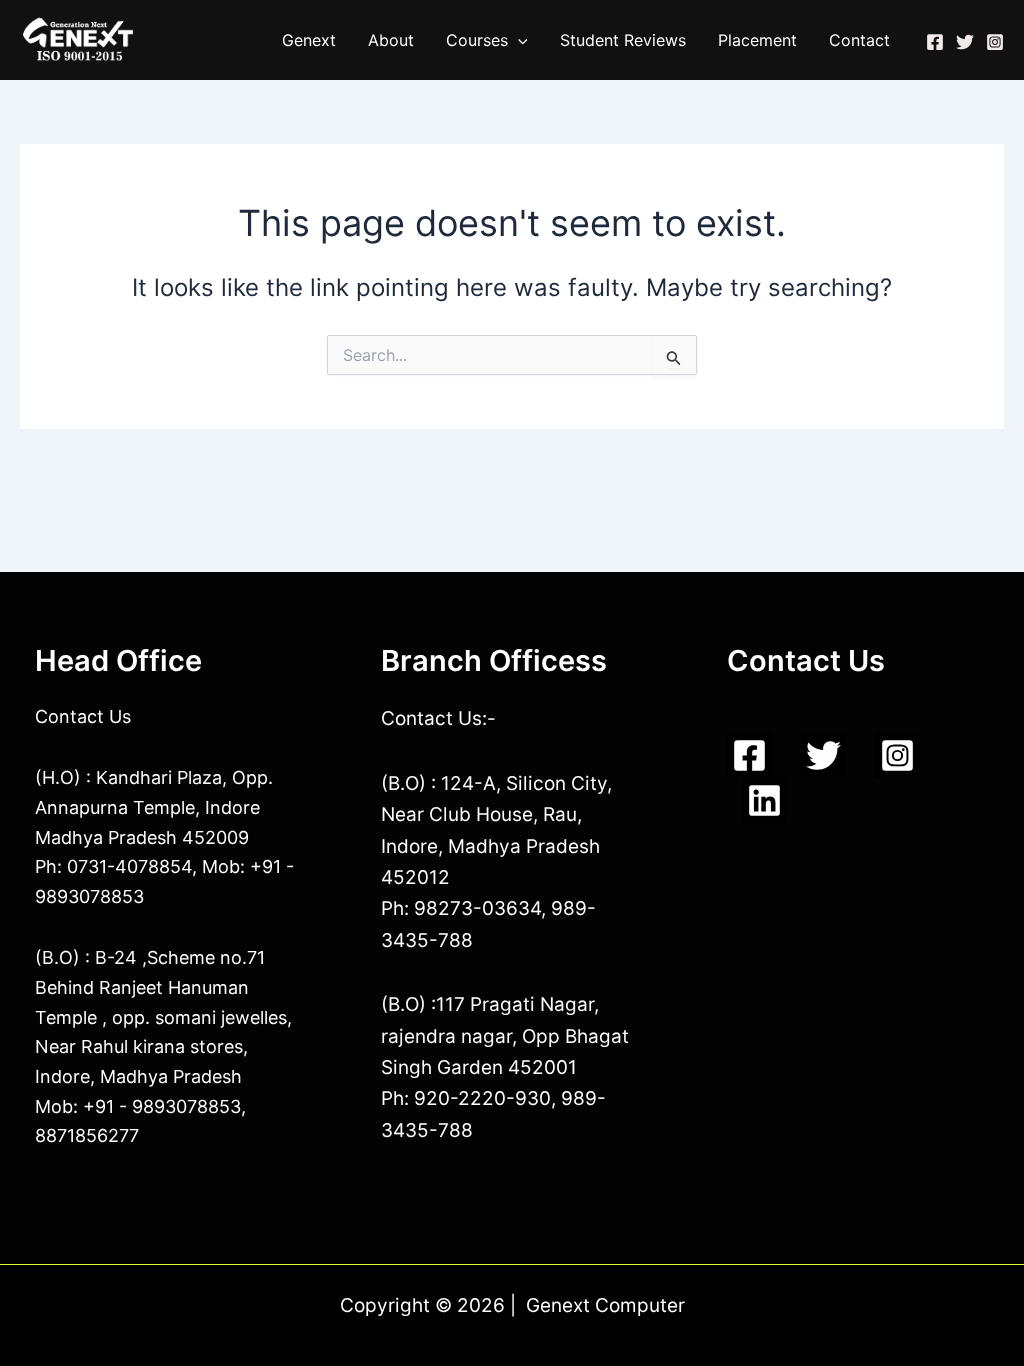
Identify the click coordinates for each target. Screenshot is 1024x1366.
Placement (757, 40)
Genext (309, 40)
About (391, 40)
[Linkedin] (764, 800)
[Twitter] (965, 42)
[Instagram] (995, 42)
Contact (859, 40)
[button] (518, 40)
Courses (477, 40)
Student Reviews (623, 40)
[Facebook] (935, 42)
